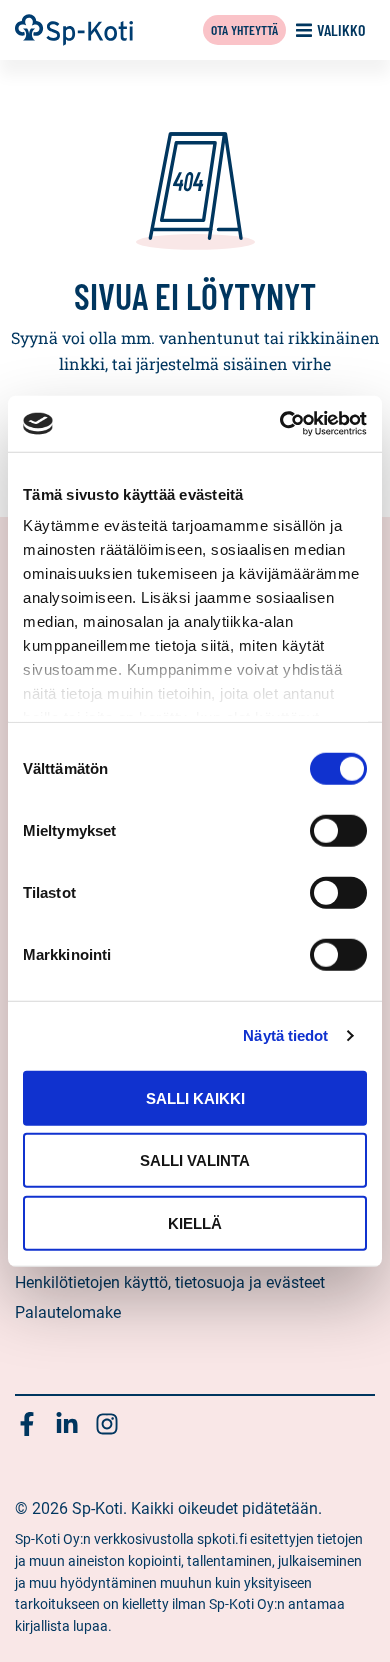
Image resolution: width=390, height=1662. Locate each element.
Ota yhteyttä (244, 29)
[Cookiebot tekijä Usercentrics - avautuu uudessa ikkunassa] (280, 424)
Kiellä (195, 1222)
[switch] (338, 830)
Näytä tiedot (285, 1035)
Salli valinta (195, 1160)
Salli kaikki (195, 1097)
